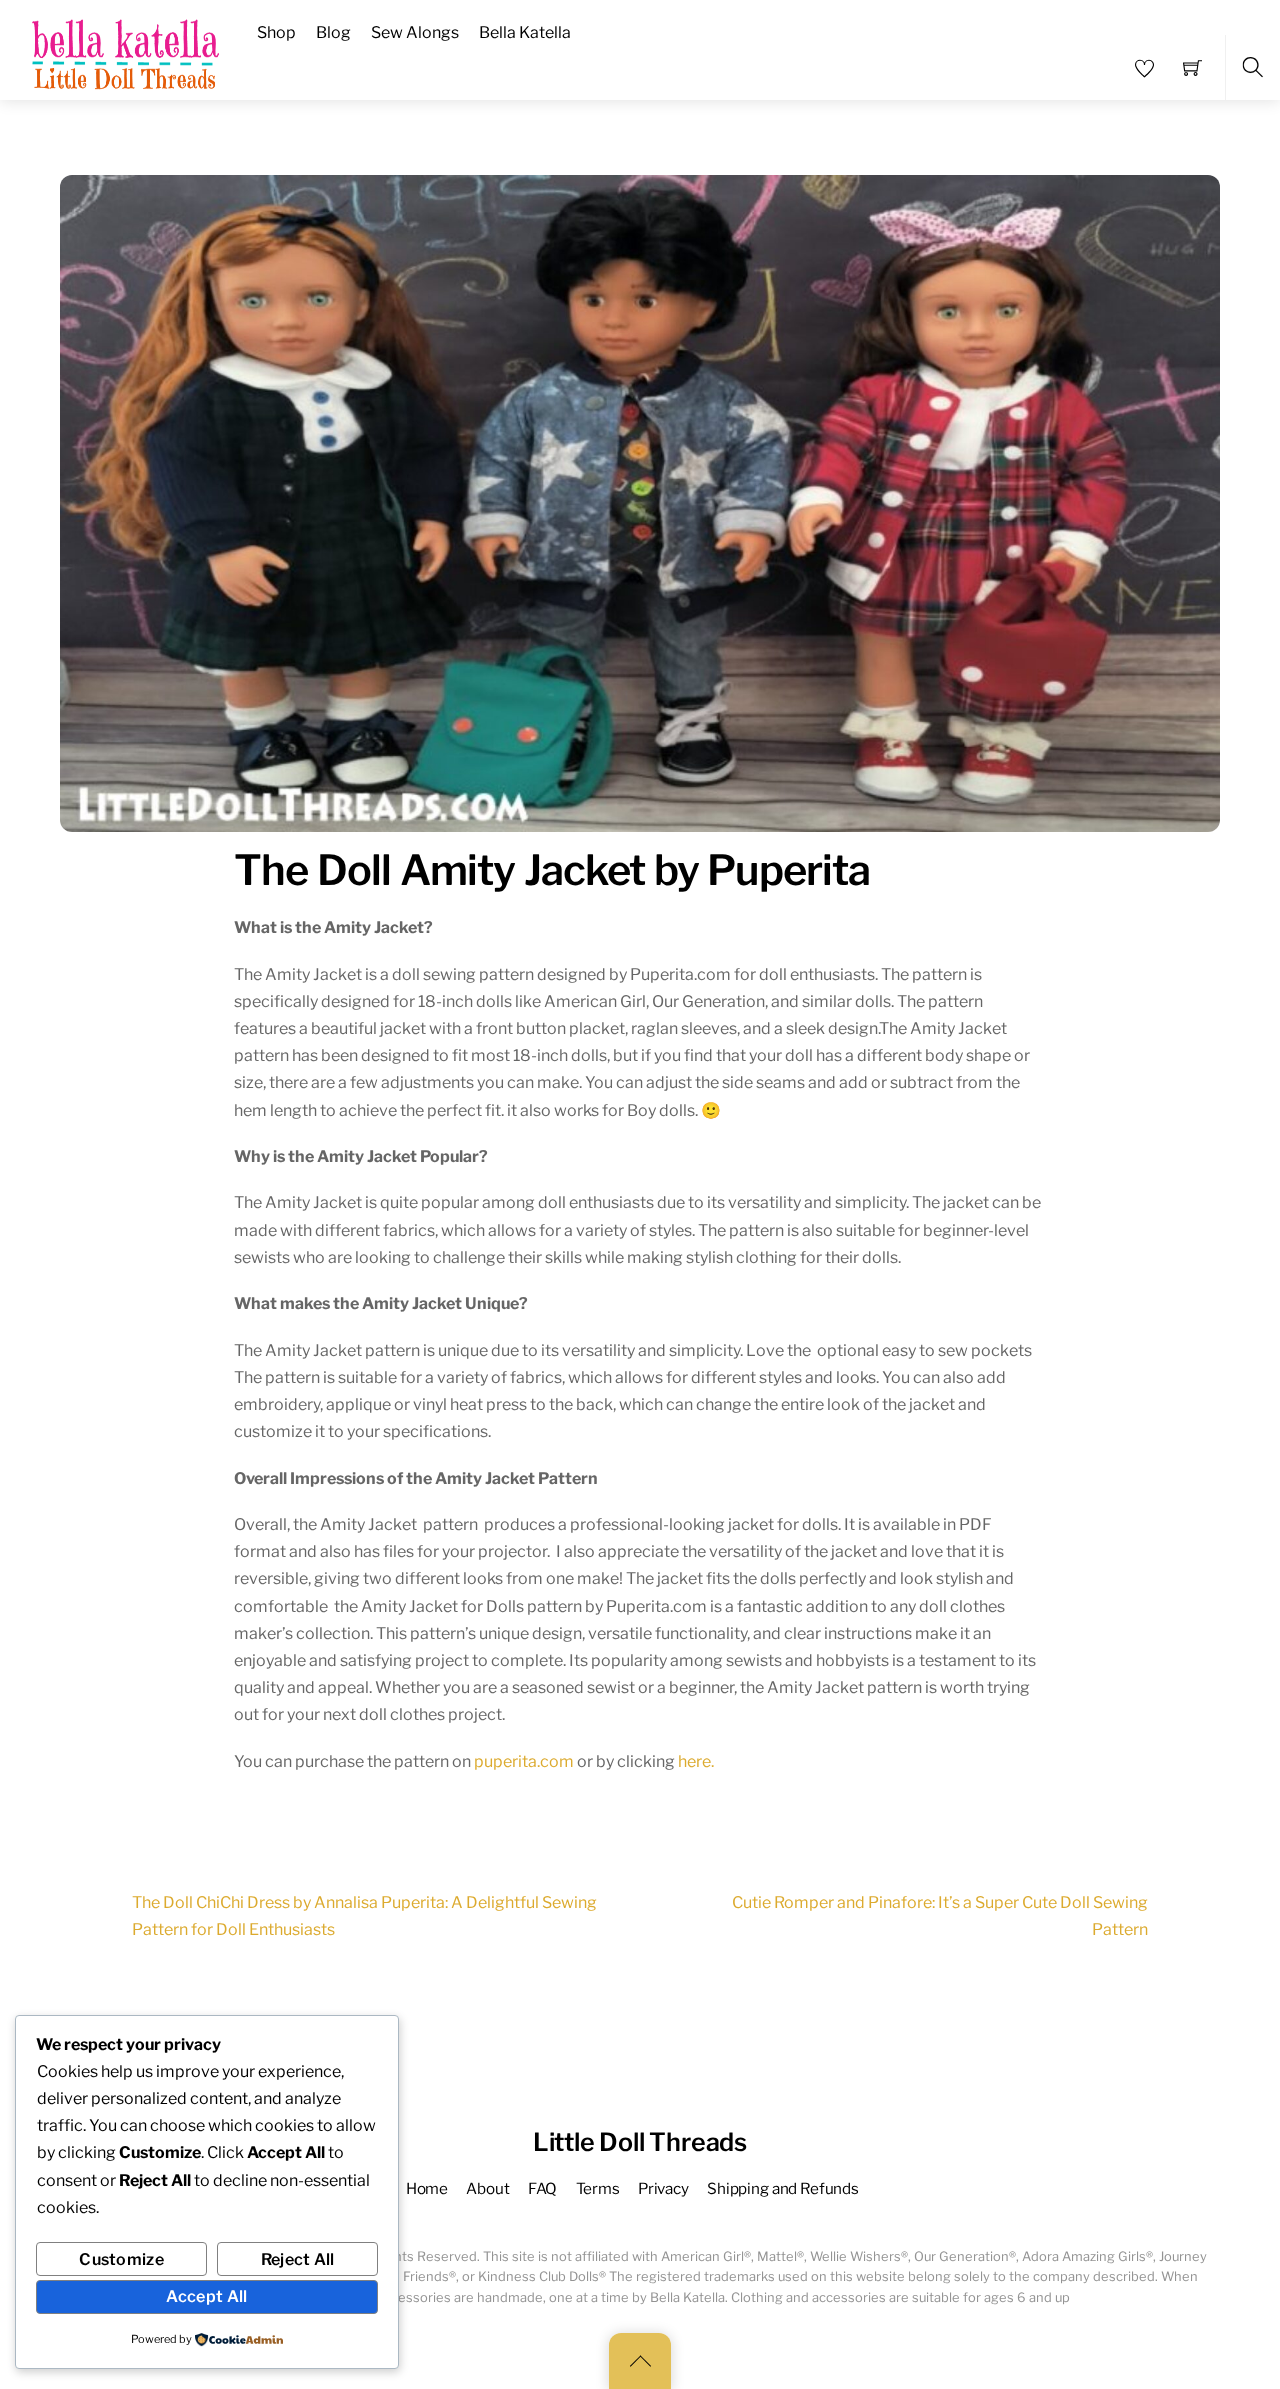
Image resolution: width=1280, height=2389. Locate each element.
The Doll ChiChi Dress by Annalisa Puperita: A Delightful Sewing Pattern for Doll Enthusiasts (364, 1916)
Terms (598, 2188)
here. (697, 1761)
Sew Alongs (415, 32)
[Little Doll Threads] (128, 48)
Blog (333, 32)
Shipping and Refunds (783, 2188)
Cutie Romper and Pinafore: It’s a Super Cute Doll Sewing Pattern (940, 1916)
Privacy (663, 2188)
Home (427, 2188)
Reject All (298, 2259)
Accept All (206, 2296)
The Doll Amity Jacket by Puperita (552, 870)
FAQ (543, 2188)
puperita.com (524, 1761)
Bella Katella (525, 32)
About (487, 2188)
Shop (276, 32)
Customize (121, 2259)
